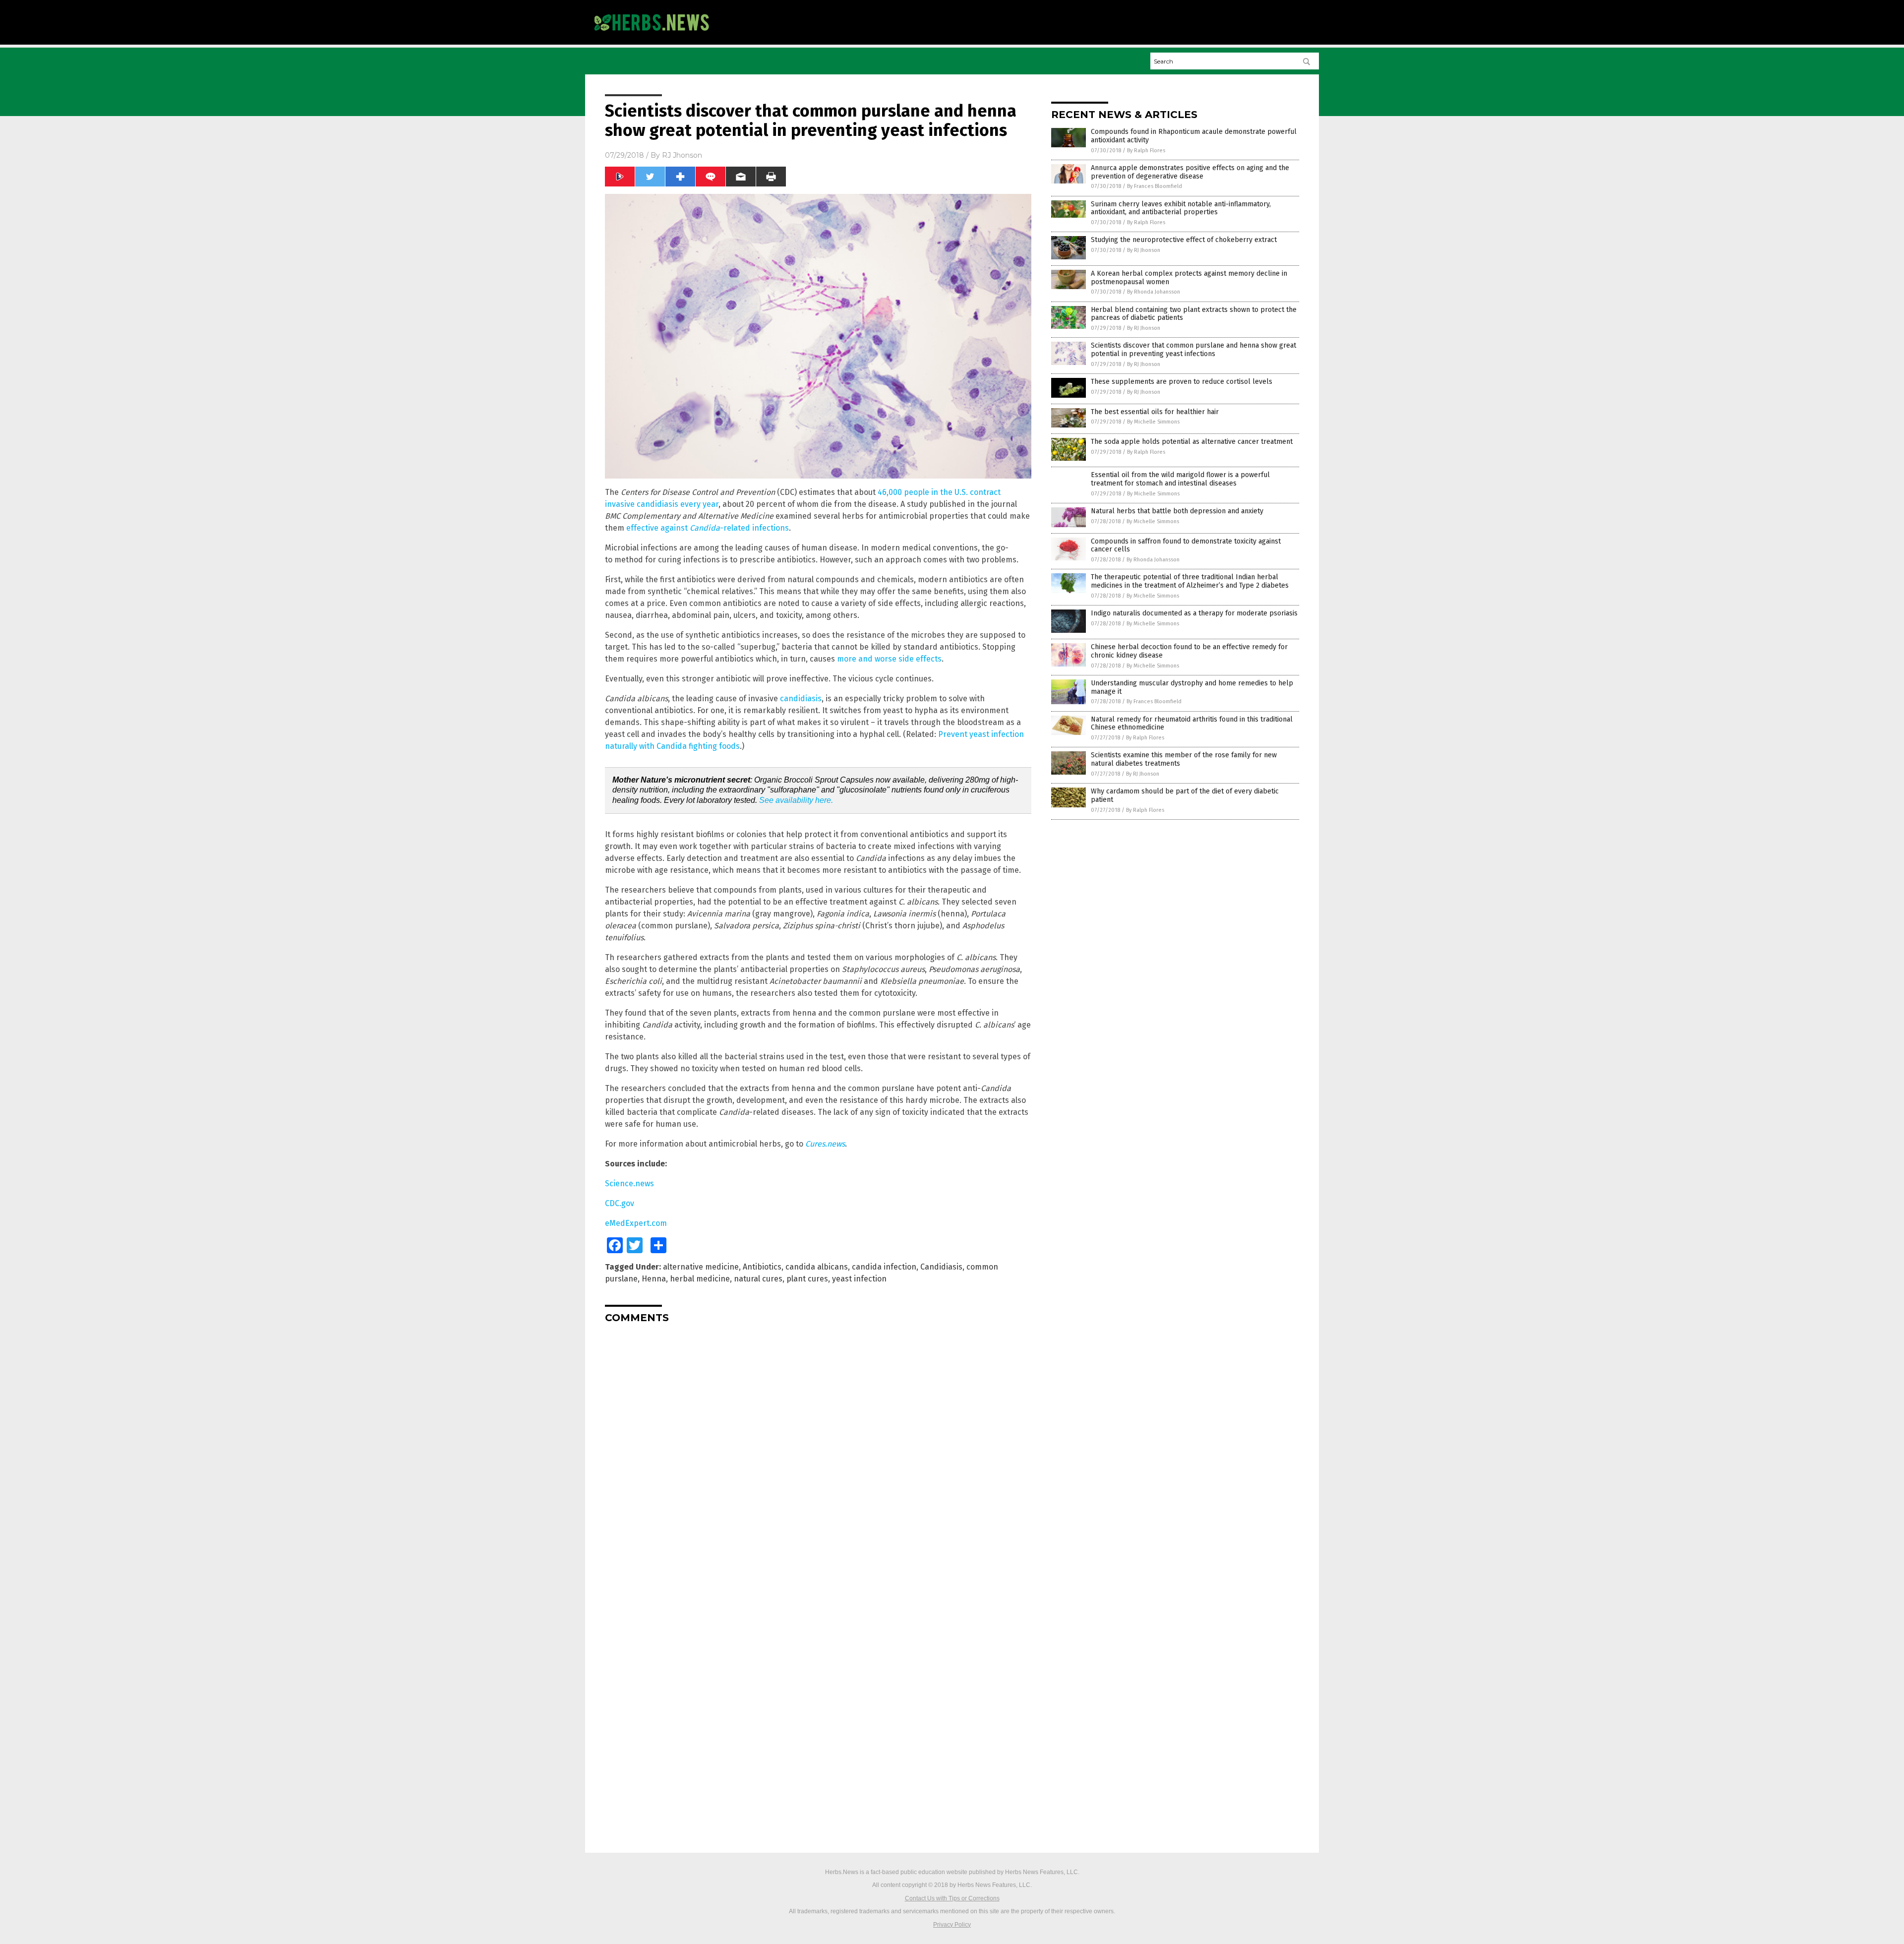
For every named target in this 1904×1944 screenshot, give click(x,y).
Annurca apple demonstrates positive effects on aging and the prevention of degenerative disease (1190, 172)
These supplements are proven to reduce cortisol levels (1182, 382)
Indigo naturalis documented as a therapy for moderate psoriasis (1194, 613)
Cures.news (825, 1144)
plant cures (807, 1279)
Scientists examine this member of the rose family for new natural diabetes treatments (1184, 759)
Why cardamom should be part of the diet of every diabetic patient (1185, 795)
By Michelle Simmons (1153, 422)
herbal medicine (700, 1279)
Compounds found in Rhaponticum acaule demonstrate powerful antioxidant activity (1194, 136)
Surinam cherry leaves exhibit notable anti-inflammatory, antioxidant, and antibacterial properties (1181, 208)
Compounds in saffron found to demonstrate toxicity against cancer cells (1186, 546)
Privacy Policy (952, 1925)
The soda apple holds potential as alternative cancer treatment (1192, 442)
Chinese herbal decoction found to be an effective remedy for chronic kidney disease (1189, 651)
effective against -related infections (708, 528)
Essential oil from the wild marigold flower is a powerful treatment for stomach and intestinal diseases (1180, 479)
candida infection (884, 1267)
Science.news (629, 1184)
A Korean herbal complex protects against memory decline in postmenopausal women (1189, 278)
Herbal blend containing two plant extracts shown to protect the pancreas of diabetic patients (1194, 314)
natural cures (758, 1279)
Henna (654, 1279)
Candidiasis (941, 1267)
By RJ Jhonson (1144, 250)
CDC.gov (620, 1203)
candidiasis (801, 699)
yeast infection (859, 1279)
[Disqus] (818, 1455)
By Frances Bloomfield (1155, 186)
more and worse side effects (889, 659)
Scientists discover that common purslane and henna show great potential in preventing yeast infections (1193, 350)
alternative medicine (701, 1267)
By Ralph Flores (1146, 151)
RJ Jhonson (682, 155)
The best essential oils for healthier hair (1155, 412)
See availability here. (796, 800)
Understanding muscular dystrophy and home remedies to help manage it (1192, 687)
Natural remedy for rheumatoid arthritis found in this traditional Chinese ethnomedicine (1192, 724)
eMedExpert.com (636, 1223)
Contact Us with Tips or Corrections (952, 1898)
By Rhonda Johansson (1154, 292)
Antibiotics (762, 1267)
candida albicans (817, 1267)
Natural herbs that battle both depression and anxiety (1177, 511)
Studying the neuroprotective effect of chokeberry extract (1184, 240)
